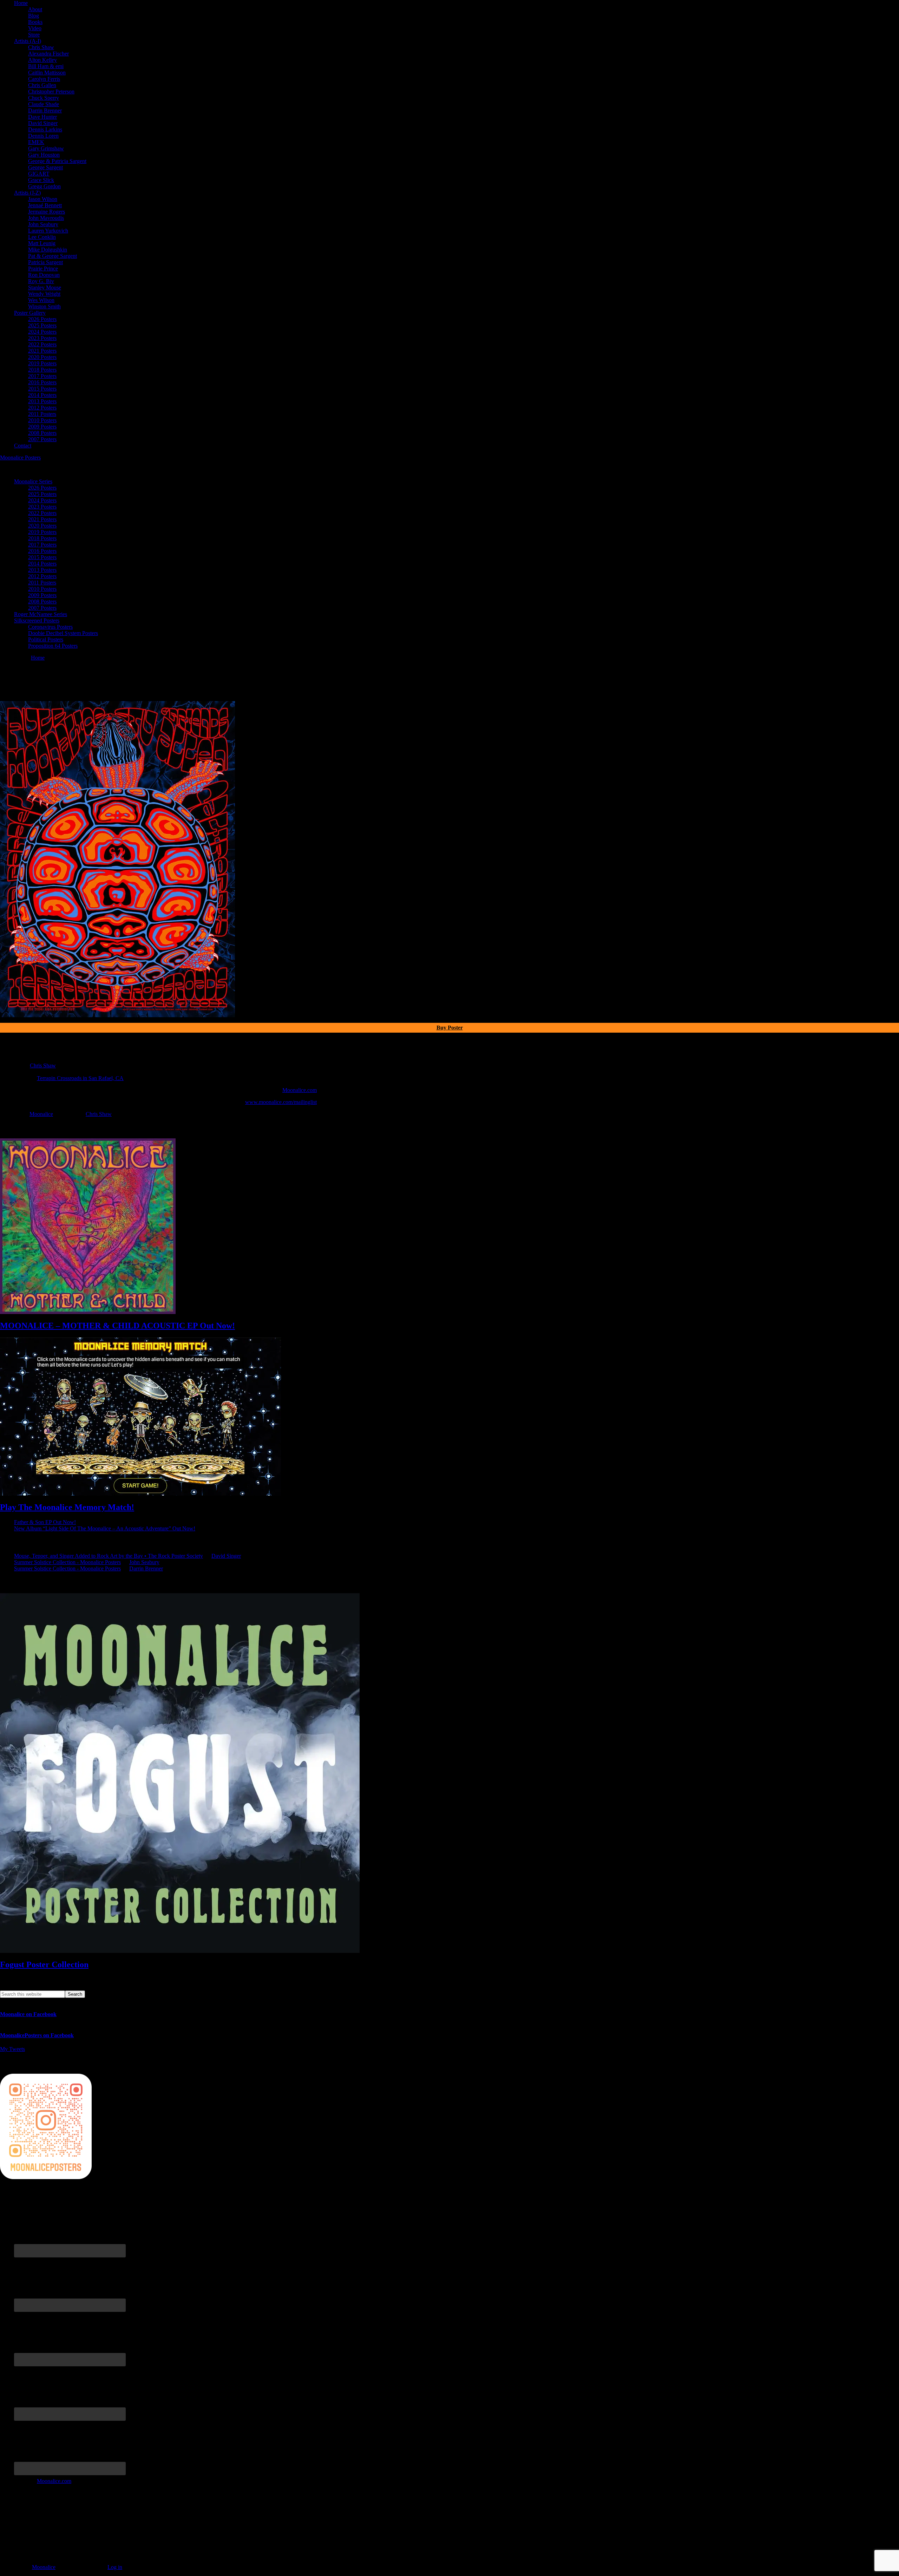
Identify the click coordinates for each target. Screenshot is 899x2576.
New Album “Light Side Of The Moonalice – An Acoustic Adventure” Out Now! (105, 1528)
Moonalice (41, 1114)
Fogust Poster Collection (44, 1964)
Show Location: (18, 1078)
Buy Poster (450, 1028)
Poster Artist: (14, 1065)
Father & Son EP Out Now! (45, 1522)
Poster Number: (17, 1059)
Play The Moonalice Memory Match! (67, 1507)
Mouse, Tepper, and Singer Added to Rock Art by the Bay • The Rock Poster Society (109, 1556)
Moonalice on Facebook (28, 2014)
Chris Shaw (43, 1065)
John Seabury (144, 1562)
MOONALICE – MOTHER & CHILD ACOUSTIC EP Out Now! (117, 1326)
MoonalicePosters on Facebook (37, 2035)
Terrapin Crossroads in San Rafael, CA (80, 1078)
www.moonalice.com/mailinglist (281, 1102)
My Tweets (12, 2049)
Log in (115, 2567)
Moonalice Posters (20, 457)
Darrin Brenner (146, 1568)
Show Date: (13, 1072)
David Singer (226, 1556)
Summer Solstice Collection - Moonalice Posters (67, 1562)
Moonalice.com (300, 1090)
